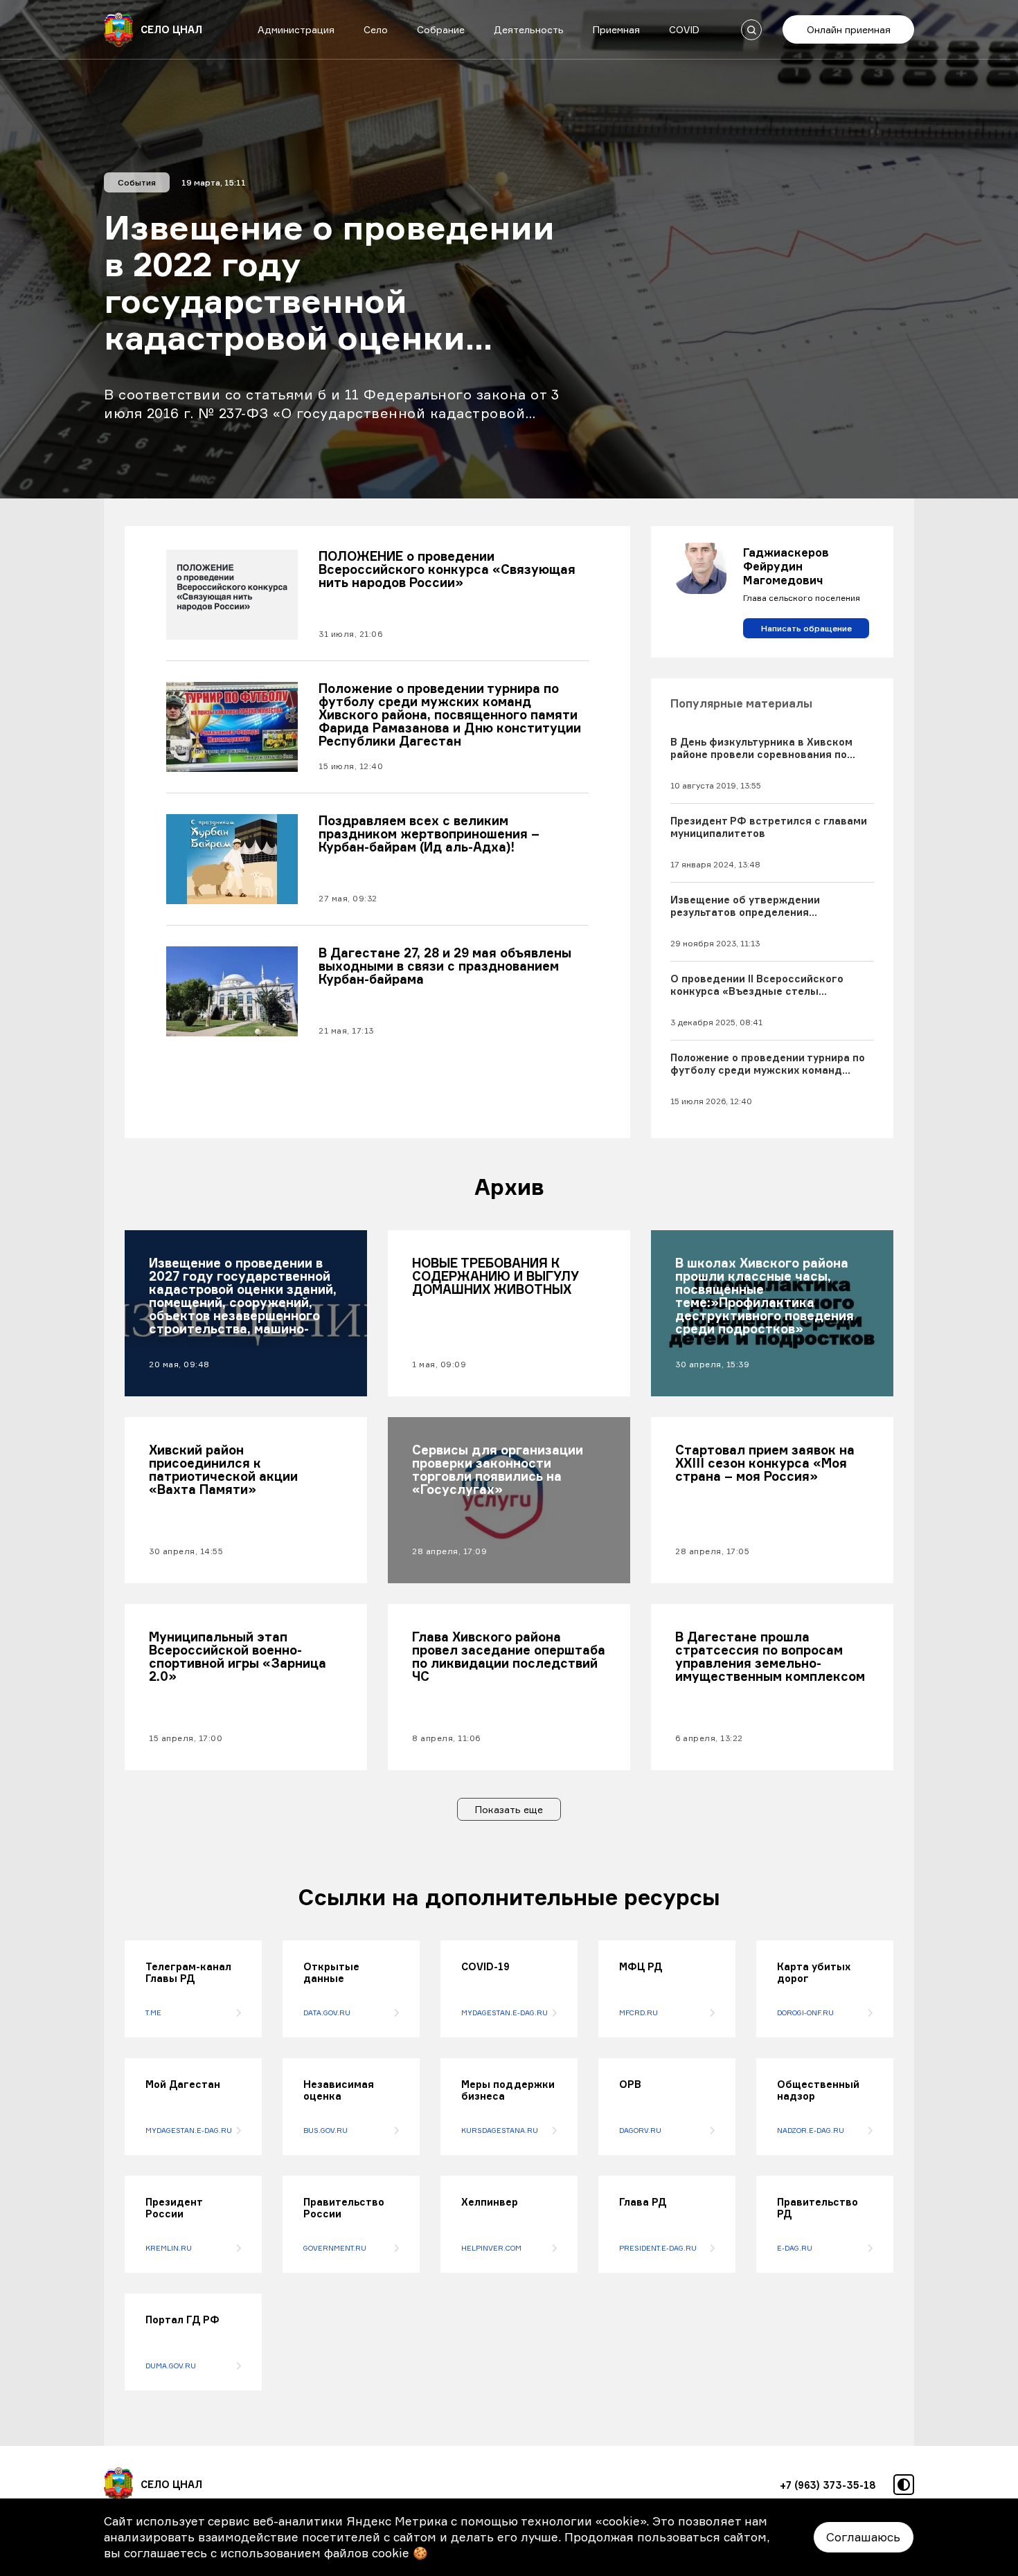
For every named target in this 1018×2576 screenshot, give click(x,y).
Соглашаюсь (863, 2537)
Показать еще (509, 1809)
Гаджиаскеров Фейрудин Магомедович (786, 566)
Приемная (616, 29)
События (137, 182)
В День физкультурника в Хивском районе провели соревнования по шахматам (761, 748)
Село (376, 29)
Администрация (296, 29)
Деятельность (529, 29)
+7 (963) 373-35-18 (828, 2485)
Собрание (441, 29)
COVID (684, 29)
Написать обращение (806, 628)
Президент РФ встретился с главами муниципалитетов (769, 827)
